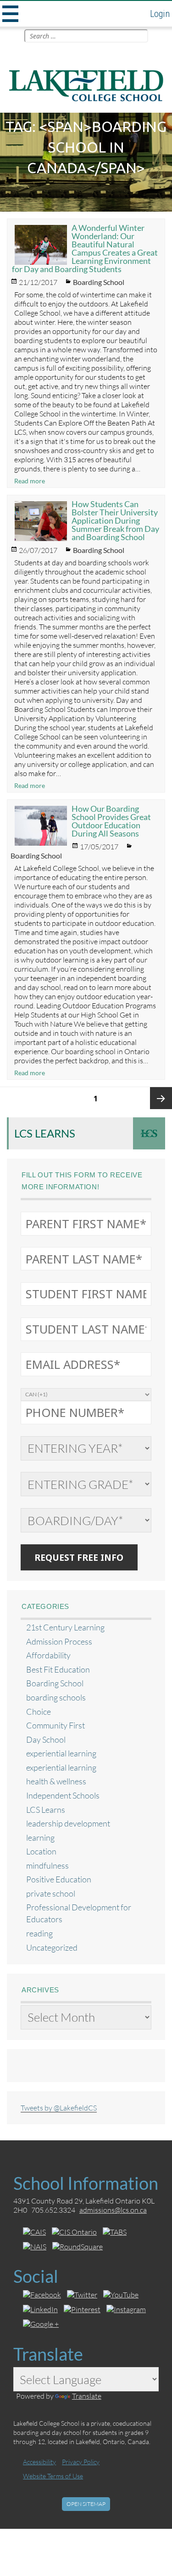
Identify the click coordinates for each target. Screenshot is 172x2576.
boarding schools (56, 1698)
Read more (30, 481)
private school (51, 1894)
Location (41, 1851)
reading (39, 1933)
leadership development (68, 1824)
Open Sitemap (86, 2504)
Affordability (48, 1655)
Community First (55, 1726)
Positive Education (59, 1879)
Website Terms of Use (53, 2476)
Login (160, 14)
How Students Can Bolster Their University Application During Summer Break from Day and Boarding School (115, 520)
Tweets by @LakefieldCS (59, 2108)
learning (40, 1838)
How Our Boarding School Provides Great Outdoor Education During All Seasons (111, 821)
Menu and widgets (9, 14)
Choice (39, 1712)
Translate (87, 2396)
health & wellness (56, 1781)
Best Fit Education (58, 1670)
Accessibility (39, 2462)
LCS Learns (45, 1133)
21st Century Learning (65, 1627)
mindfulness (47, 1866)
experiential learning (61, 1753)
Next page (161, 1098)
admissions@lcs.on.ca (113, 2210)
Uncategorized (52, 1948)
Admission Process (59, 1642)
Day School (46, 1740)
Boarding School (99, 282)
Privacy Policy (81, 2462)
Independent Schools (63, 1796)
